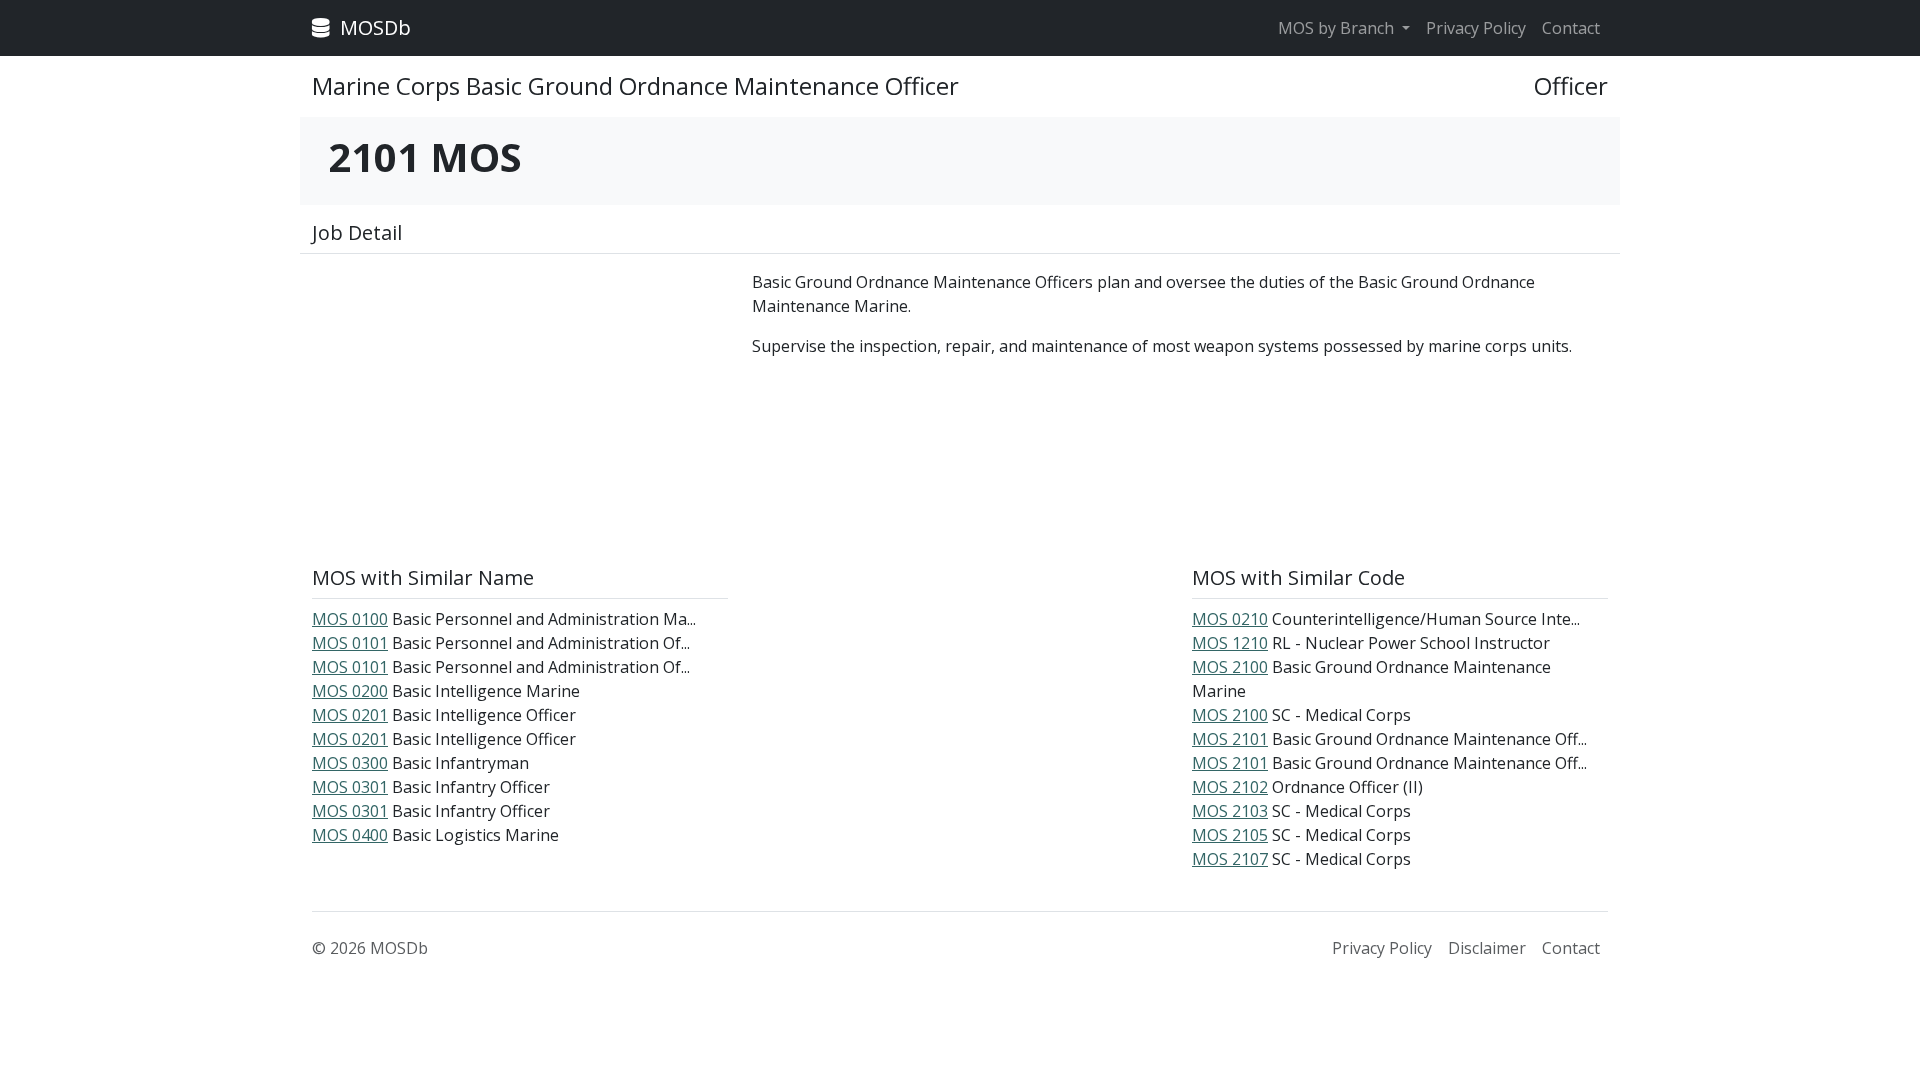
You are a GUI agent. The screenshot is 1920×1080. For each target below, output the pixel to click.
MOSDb (373, 27)
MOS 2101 (1230, 739)
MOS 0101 (350, 643)
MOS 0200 (350, 691)
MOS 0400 (350, 835)
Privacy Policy (1476, 28)
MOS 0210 (1230, 619)
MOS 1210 (1230, 643)
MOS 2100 (1230, 667)
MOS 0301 (350, 787)
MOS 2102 (1230, 787)
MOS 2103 (1230, 811)
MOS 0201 (350, 715)
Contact (1571, 28)
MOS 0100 (350, 619)
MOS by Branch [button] (1338, 28)
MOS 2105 (1230, 835)
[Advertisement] (520, 410)
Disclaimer (1487, 948)
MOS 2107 (1230, 859)
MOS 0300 (350, 763)
